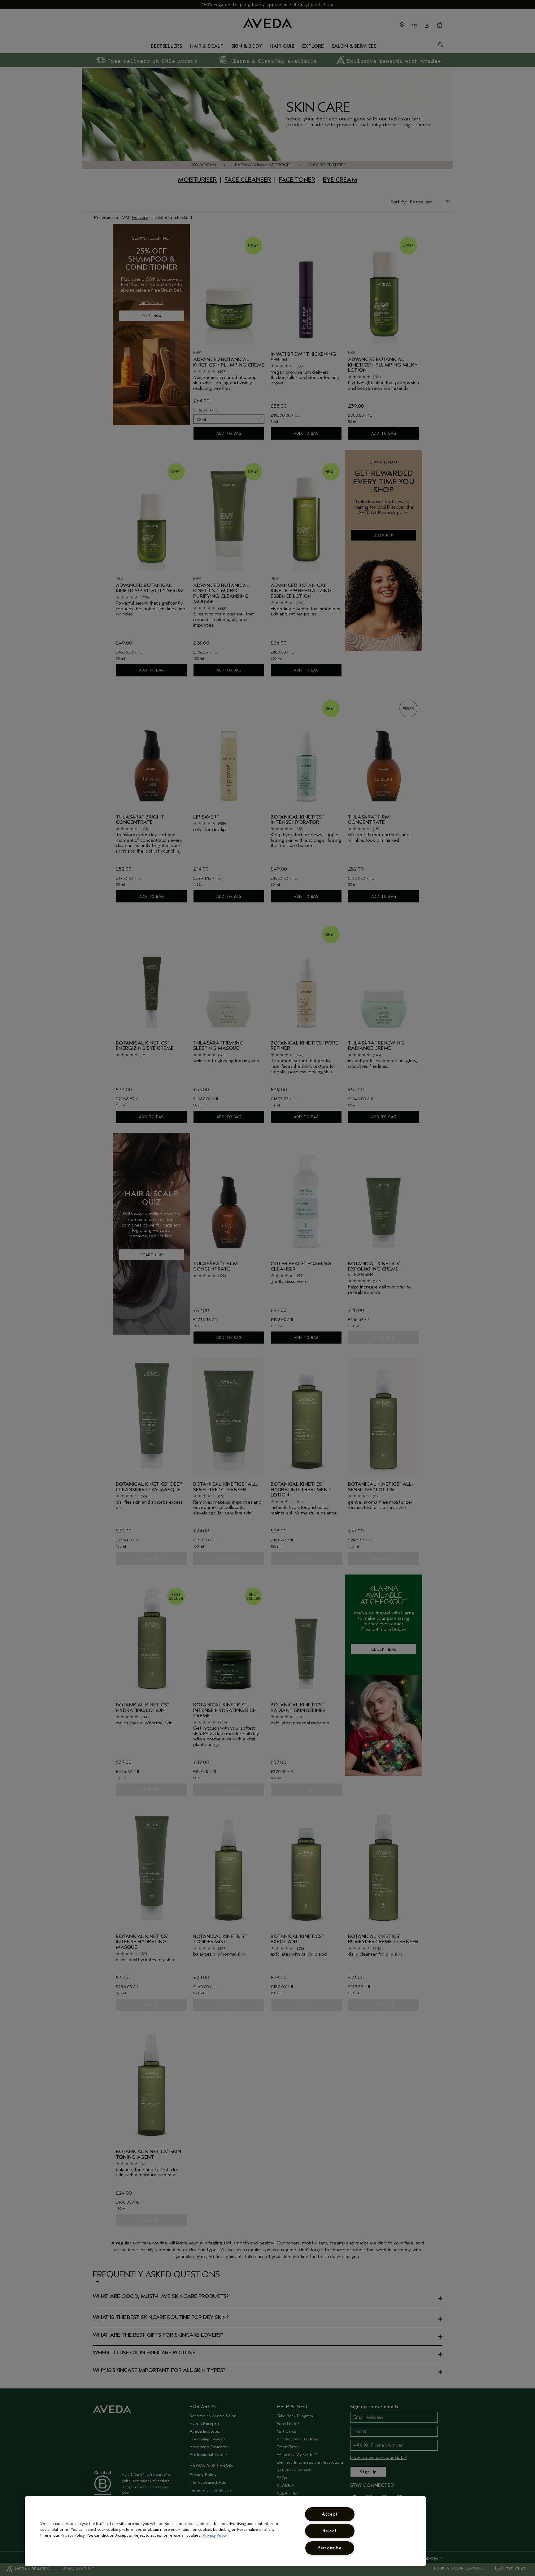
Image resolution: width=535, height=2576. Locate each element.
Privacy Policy (215, 2535)
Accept (330, 2514)
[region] (225, 2531)
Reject (330, 2531)
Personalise (330, 2548)
